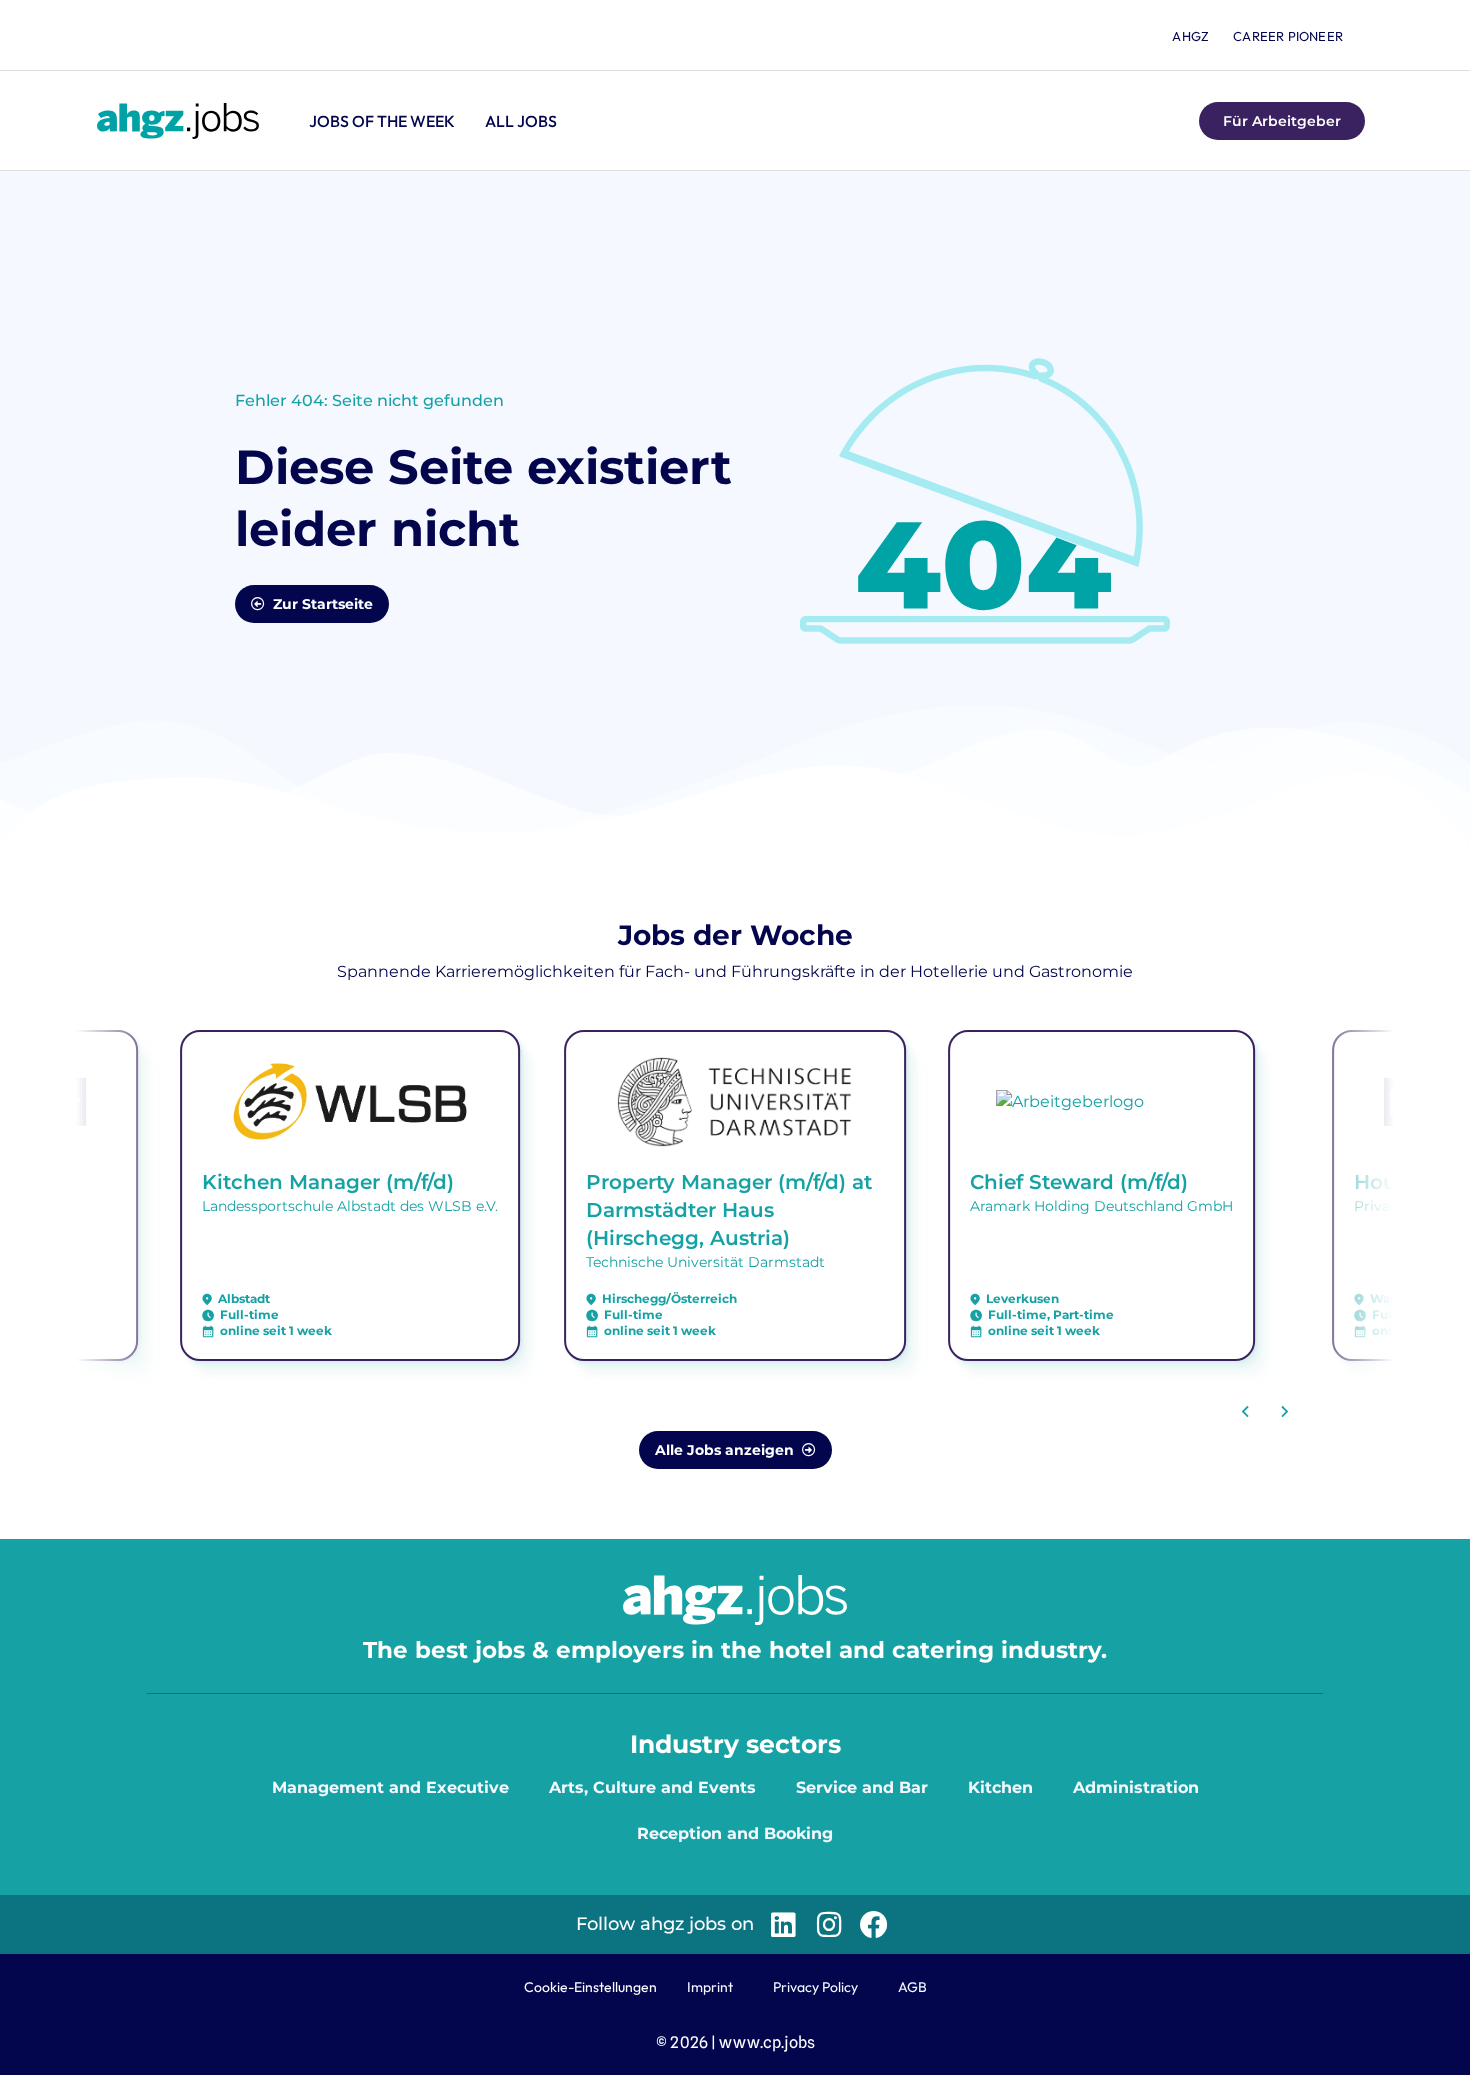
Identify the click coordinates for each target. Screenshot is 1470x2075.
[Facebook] (874, 1924)
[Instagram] (828, 1924)
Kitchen (1000, 1787)
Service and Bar (862, 1787)
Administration (1136, 1787)
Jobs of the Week (382, 121)
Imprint (710, 1987)
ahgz (1190, 36)
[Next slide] (1284, 1412)
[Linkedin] (783, 1924)
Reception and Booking (735, 1833)
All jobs (521, 121)
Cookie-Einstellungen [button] (590, 1987)
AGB (912, 1987)
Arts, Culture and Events (652, 1787)
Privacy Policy (815, 1987)
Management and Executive (390, 1787)
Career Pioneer (1288, 36)
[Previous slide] (1246, 1412)
